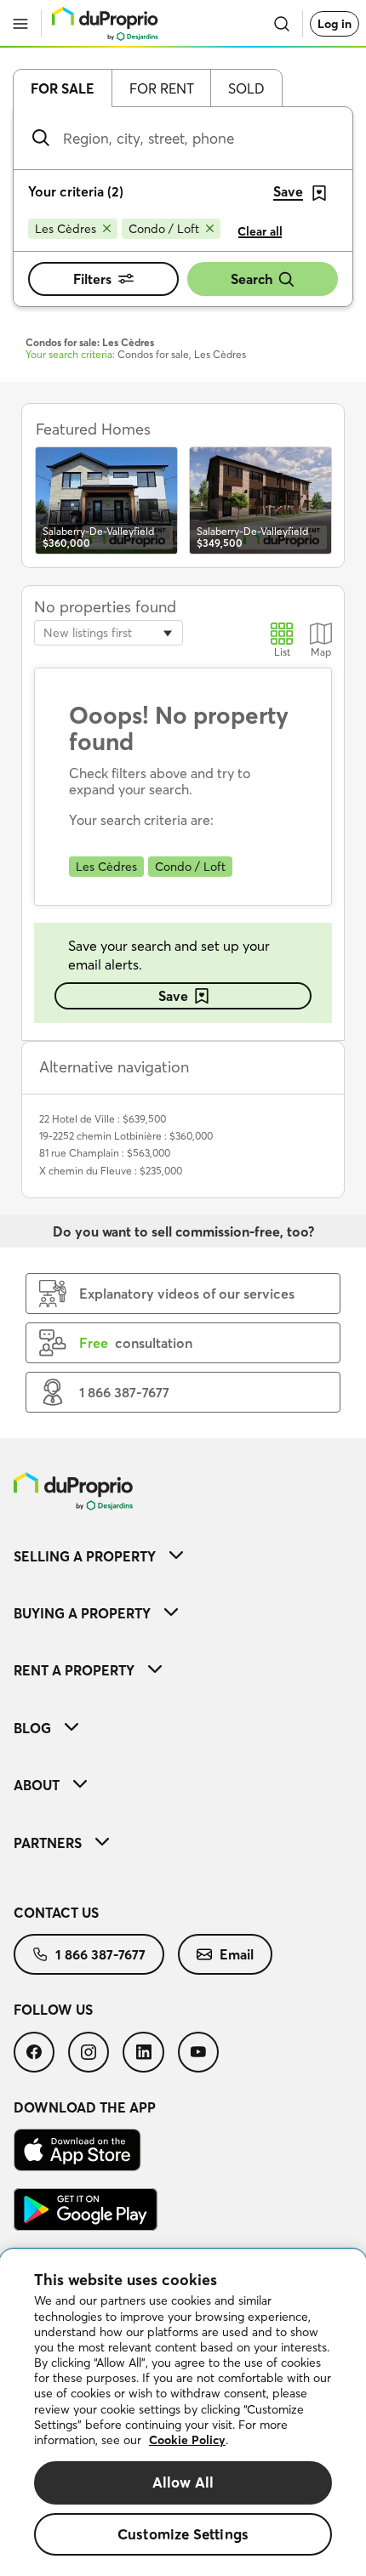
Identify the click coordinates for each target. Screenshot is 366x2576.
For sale (63, 88)
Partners (48, 1843)
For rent (162, 88)
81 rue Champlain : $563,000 (105, 1153)
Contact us (56, 1913)
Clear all (260, 231)
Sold (246, 88)
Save (173, 996)
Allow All (183, 2482)
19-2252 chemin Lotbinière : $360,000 (126, 1136)
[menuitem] (183, 1556)
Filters (92, 279)
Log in (335, 24)
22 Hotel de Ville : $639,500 (103, 1119)
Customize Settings (183, 2534)
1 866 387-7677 (100, 1954)
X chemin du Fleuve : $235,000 (111, 1171)
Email (237, 1954)
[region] (183, 2413)
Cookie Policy (187, 2440)
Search (252, 279)
